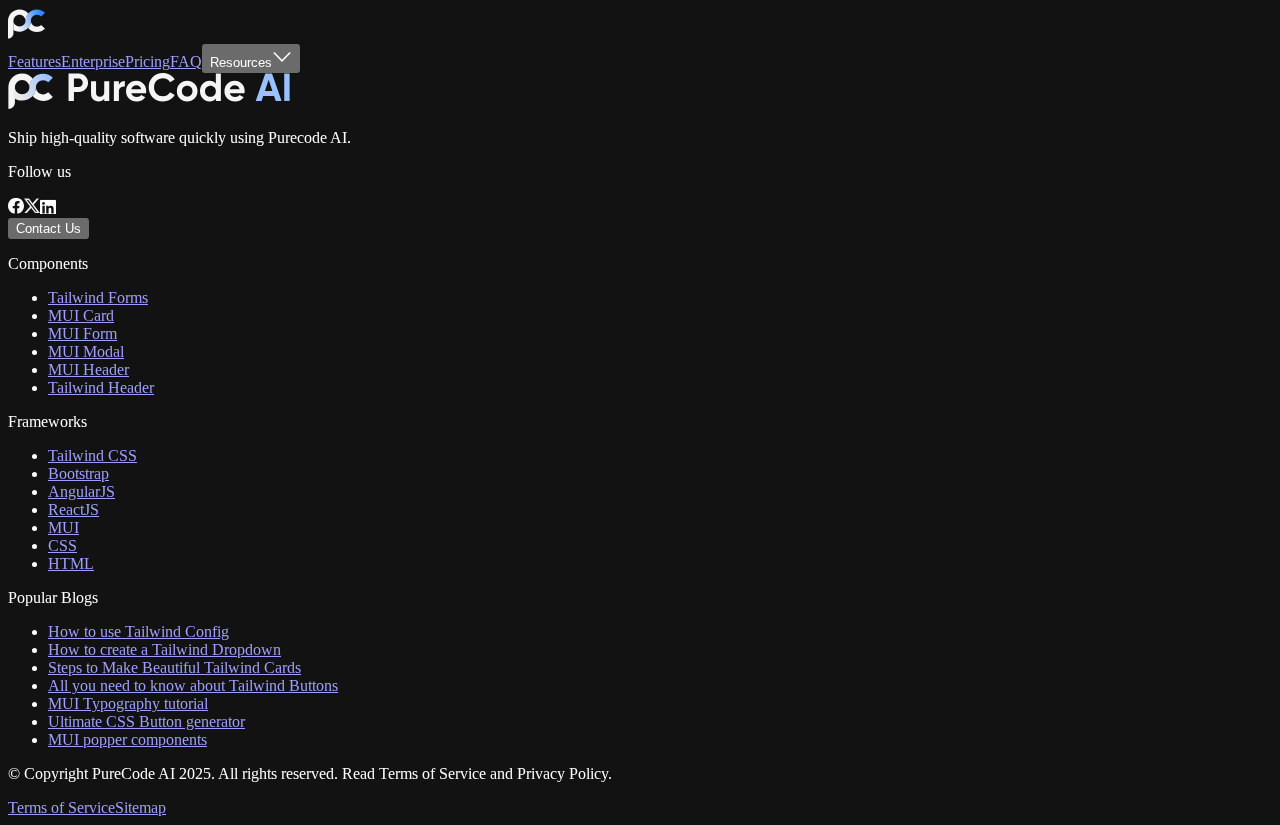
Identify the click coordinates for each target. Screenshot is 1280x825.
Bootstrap (78, 473)
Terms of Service (61, 807)
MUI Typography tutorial (128, 703)
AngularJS (81, 491)
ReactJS (73, 509)
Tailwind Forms (98, 297)
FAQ (186, 61)
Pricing (147, 61)
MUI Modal (86, 351)
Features (34, 61)
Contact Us (48, 228)
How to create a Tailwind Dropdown (164, 649)
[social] (16, 208)
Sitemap (140, 807)
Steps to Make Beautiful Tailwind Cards (174, 667)
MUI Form (82, 333)
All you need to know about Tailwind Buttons (193, 685)
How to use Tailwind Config (138, 631)
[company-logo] (26, 34)
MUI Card (81, 315)
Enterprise (93, 61)
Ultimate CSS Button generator (146, 721)
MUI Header (88, 369)
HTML (71, 563)
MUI (63, 527)
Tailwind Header (101, 387)
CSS (62, 545)
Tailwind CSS (92, 455)
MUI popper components (127, 739)
